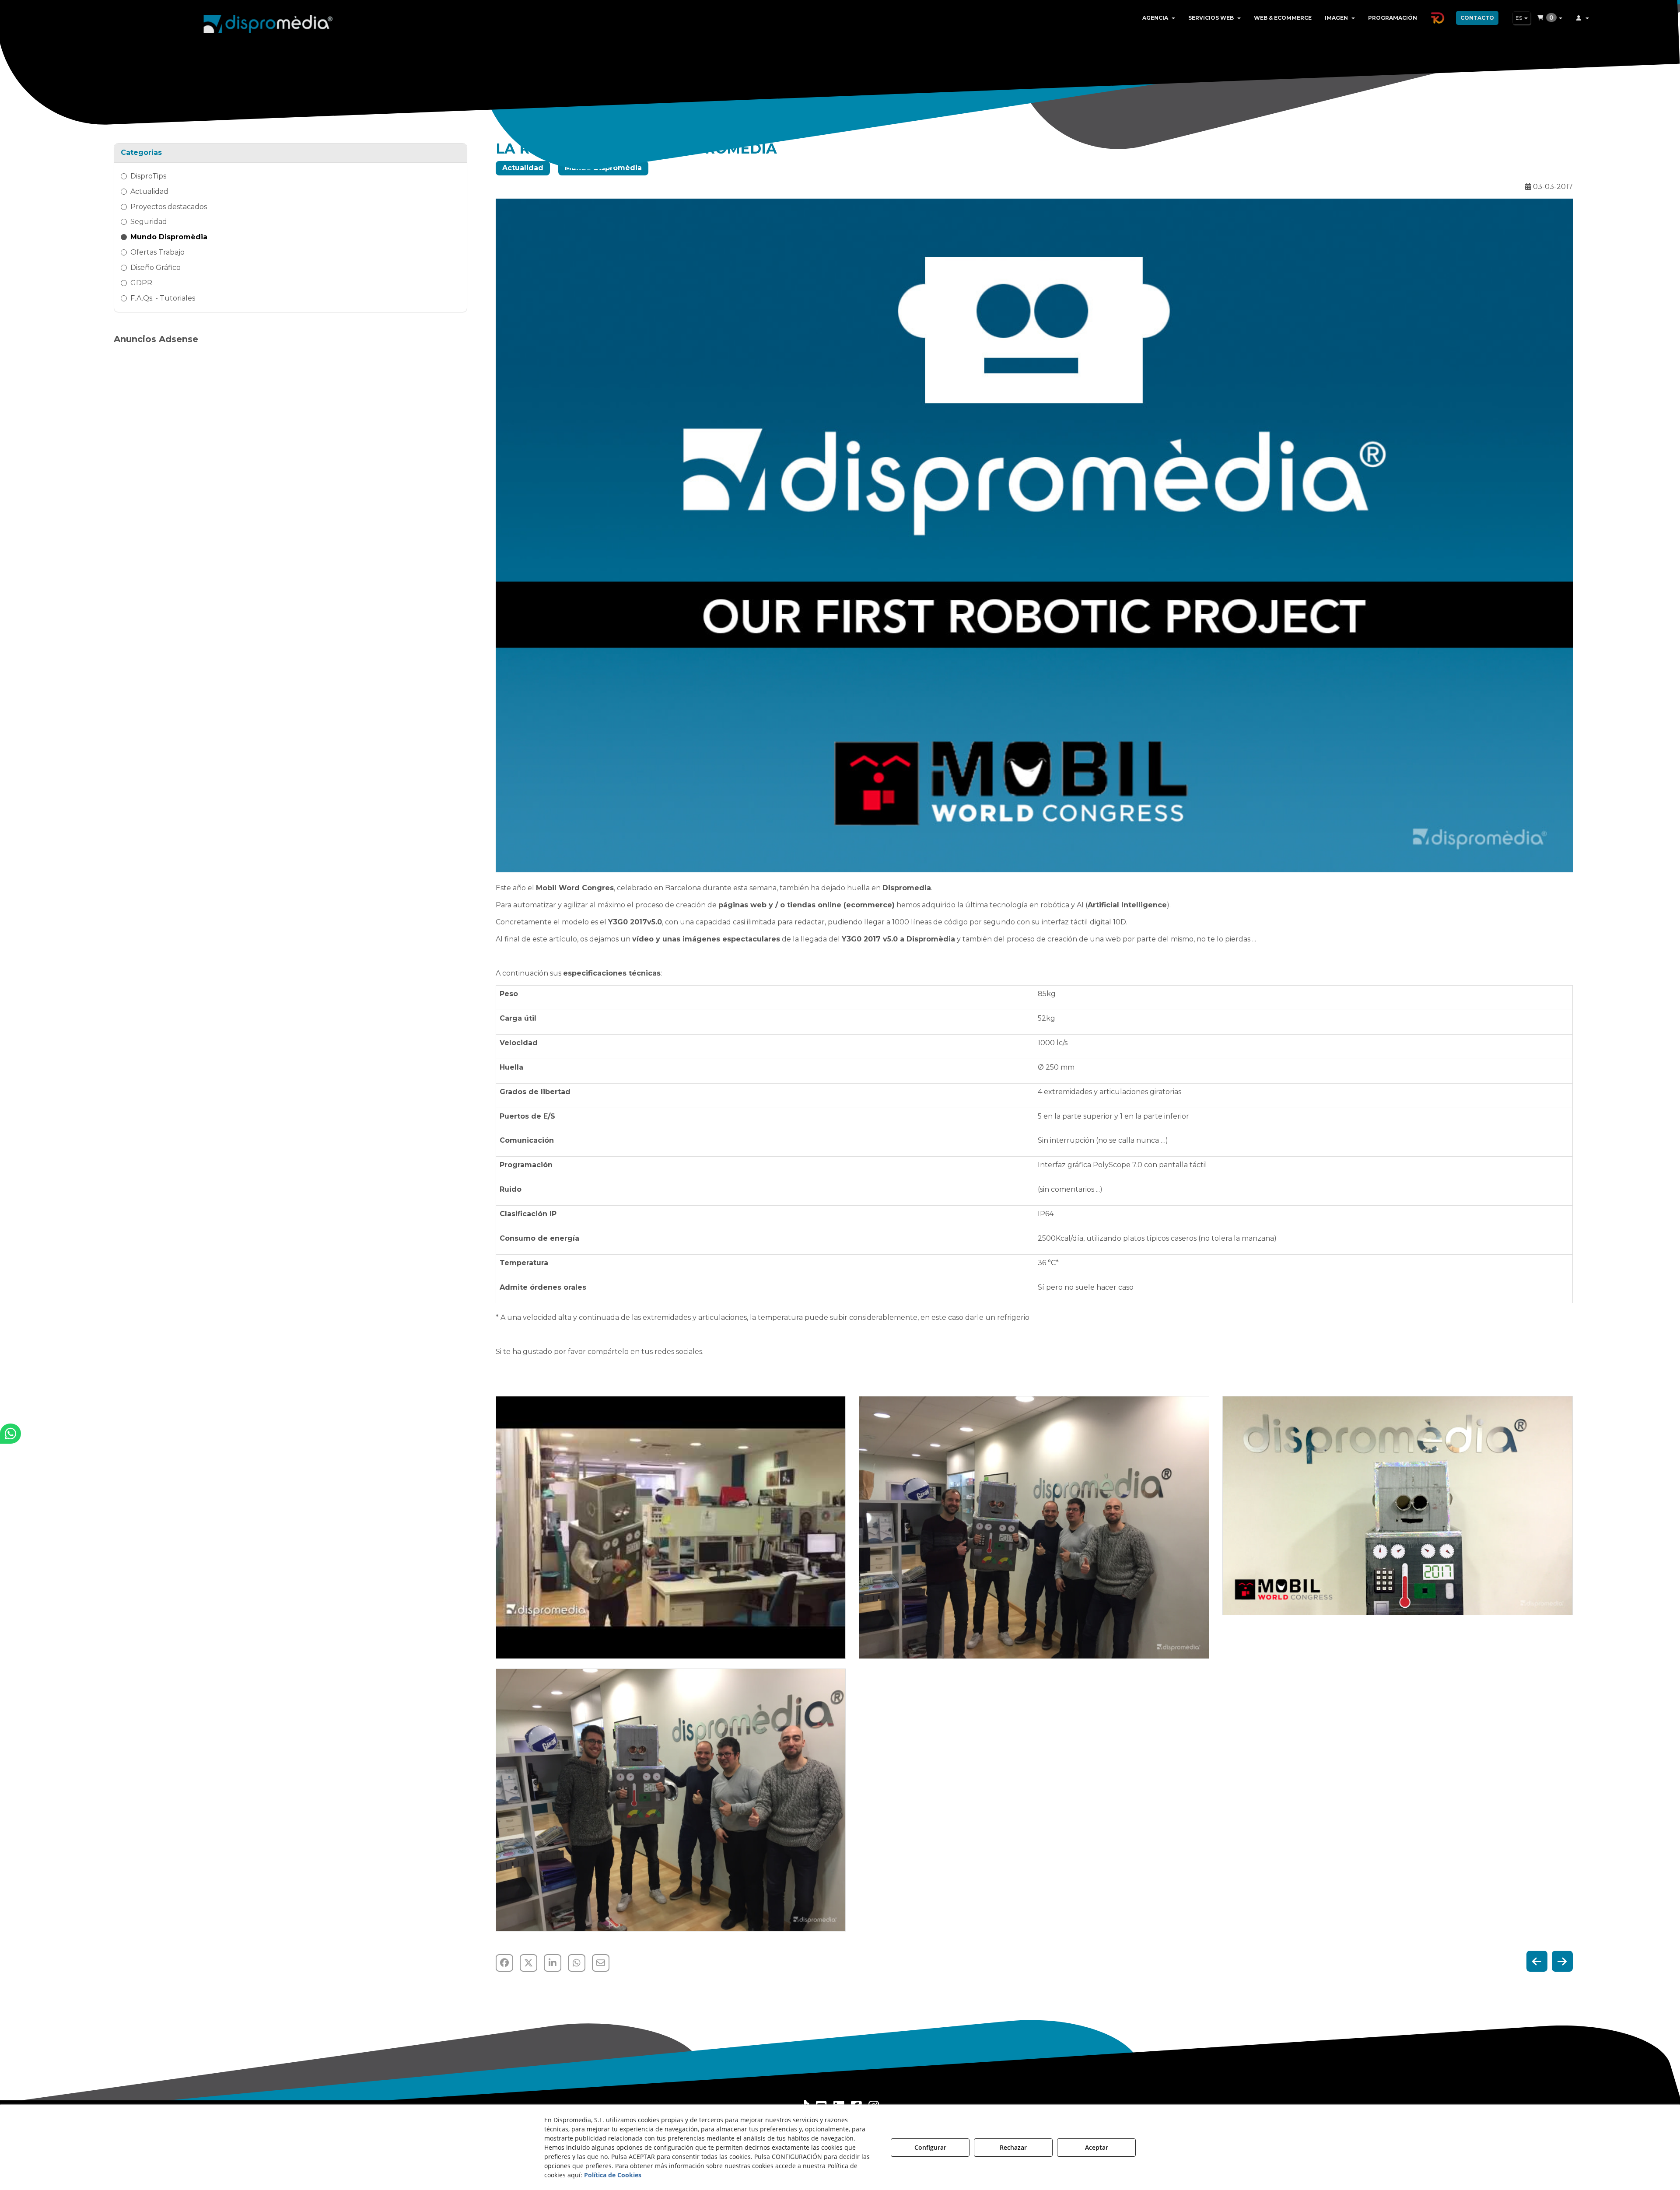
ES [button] (1519, 18)
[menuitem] (1159, 18)
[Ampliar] (671, 1527)
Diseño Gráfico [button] (156, 268)
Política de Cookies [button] (613, 2175)
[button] (268, 22)
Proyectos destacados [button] (169, 207)
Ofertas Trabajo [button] (157, 252)
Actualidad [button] (149, 191)
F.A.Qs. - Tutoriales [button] (163, 298)
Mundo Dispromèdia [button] (169, 237)
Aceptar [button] (1097, 2147)
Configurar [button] (930, 2147)
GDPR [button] (141, 283)
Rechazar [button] (1013, 2147)
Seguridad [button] (149, 222)
